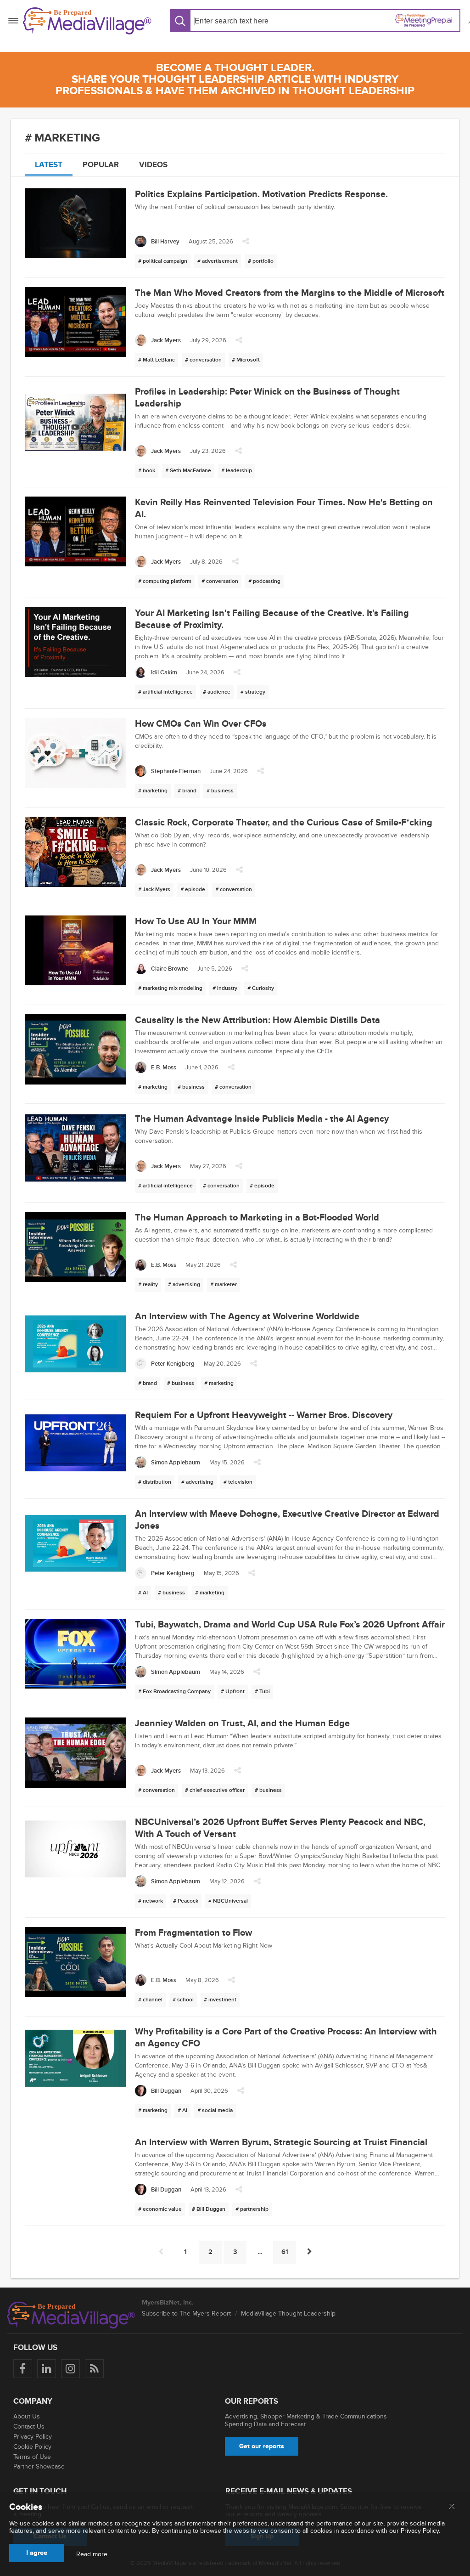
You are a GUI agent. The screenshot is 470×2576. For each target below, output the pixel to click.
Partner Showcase (39, 2466)
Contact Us (29, 2426)
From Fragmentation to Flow (193, 1933)
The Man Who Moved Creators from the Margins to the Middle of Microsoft (290, 293)
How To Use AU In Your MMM (196, 921)
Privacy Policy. (420, 2531)
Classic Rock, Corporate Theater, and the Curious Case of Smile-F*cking (284, 823)
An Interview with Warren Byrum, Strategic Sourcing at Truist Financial (281, 2142)
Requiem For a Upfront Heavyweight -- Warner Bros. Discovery (264, 1415)
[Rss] (94, 2369)
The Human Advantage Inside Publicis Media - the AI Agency (262, 1119)
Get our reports (262, 2446)
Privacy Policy (33, 2437)
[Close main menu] (452, 2507)
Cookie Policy (32, 2447)
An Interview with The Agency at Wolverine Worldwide (247, 1316)
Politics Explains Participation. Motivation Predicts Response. (261, 194)
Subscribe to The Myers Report (186, 2313)
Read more (92, 2554)
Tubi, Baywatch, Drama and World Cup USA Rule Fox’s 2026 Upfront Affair (290, 1625)
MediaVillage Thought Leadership (288, 2313)
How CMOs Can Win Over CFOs (201, 724)
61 (285, 2252)
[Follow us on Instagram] (70, 2369)
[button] (246, 244)
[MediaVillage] (87, 21)
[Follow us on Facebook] (23, 2369)
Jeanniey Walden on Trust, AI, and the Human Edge (242, 1723)
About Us (27, 2416)
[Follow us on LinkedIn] (47, 2369)
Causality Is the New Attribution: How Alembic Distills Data (257, 1020)
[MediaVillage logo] (71, 2315)
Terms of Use (32, 2457)
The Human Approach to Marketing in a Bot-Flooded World (257, 1218)
